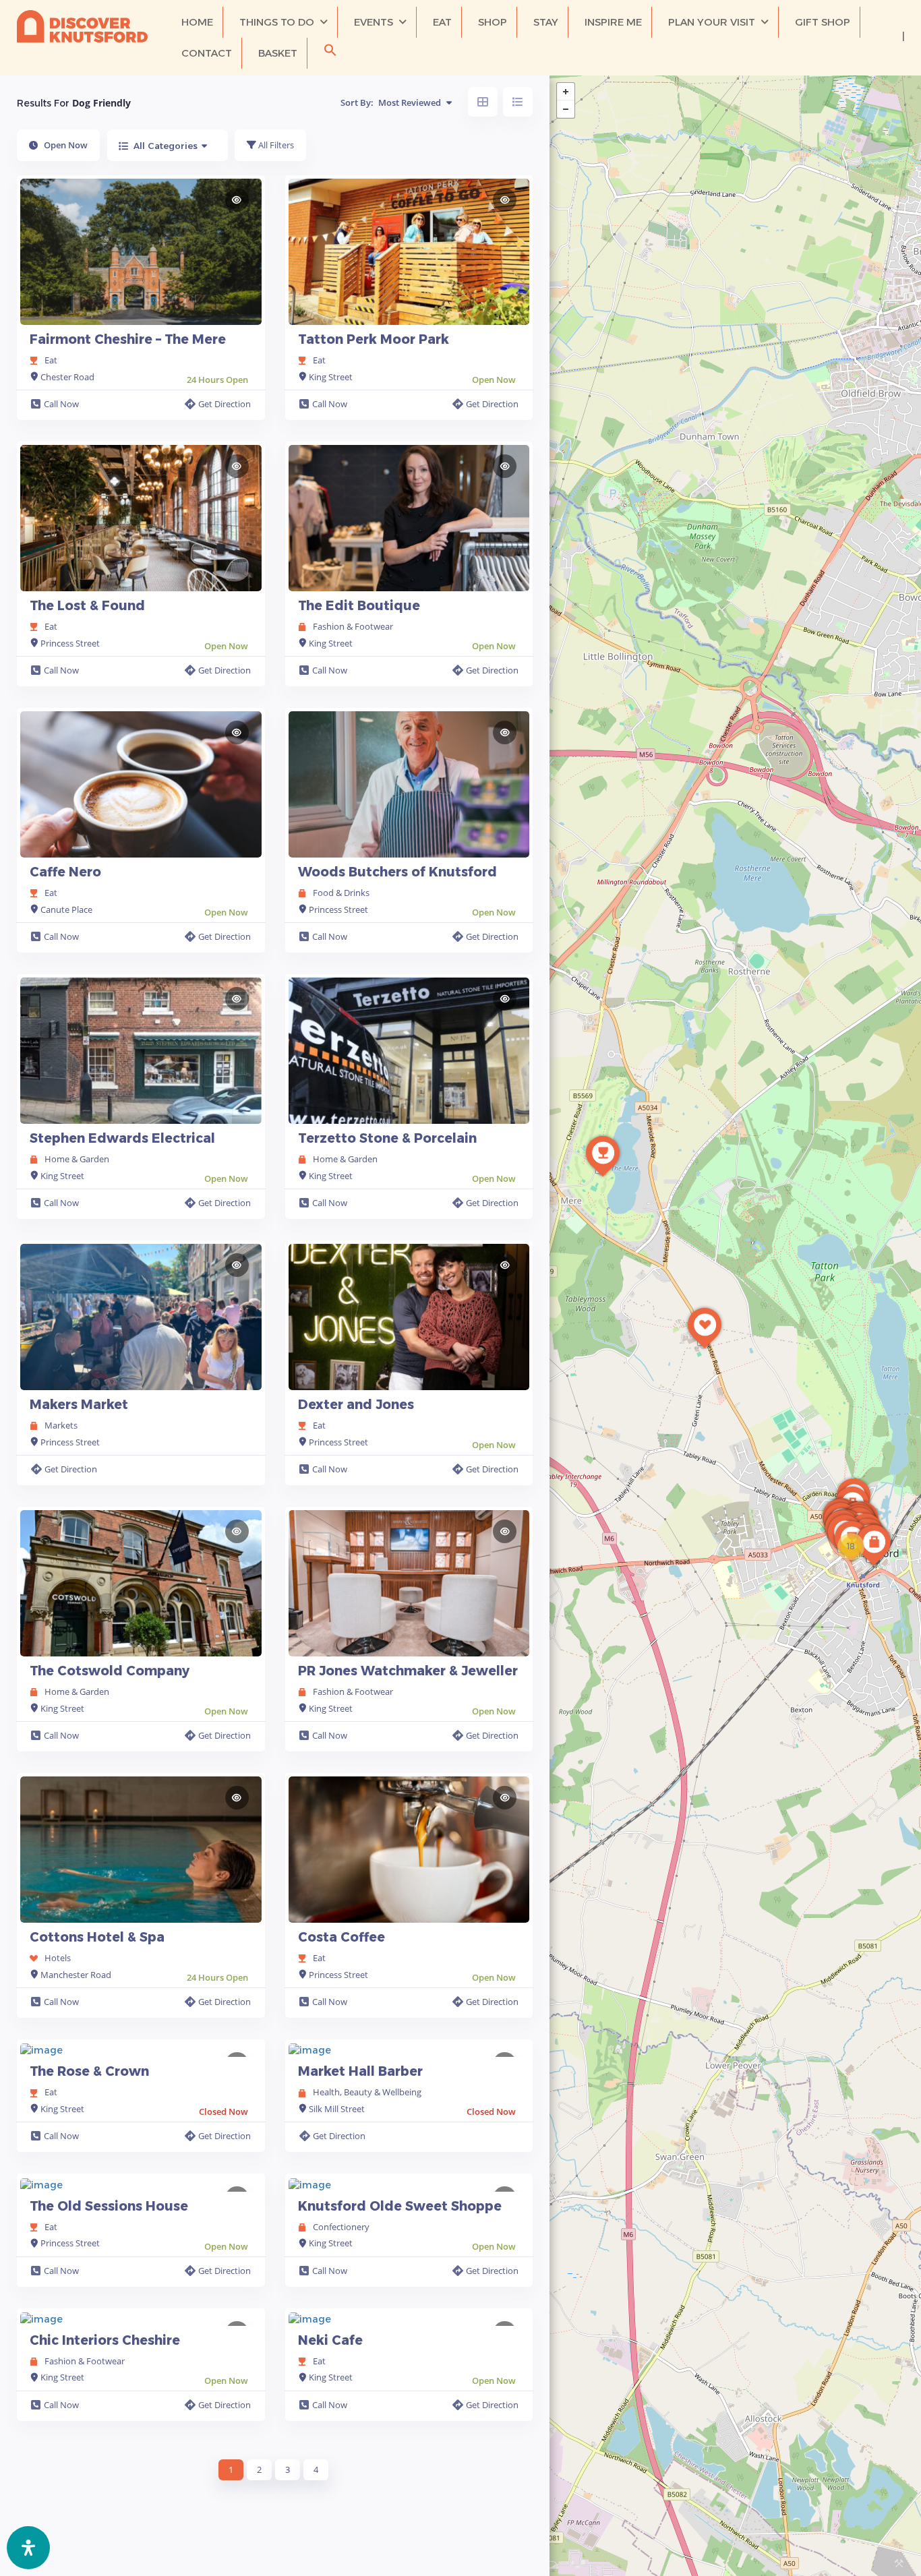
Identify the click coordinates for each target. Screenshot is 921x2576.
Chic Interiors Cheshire (105, 2340)
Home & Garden (77, 1159)
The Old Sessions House (109, 2206)
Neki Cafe (330, 2340)
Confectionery (341, 2227)
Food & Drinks (341, 893)
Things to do (277, 22)
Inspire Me (613, 22)
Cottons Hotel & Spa (97, 1937)
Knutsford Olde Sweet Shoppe (400, 2206)
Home (197, 22)
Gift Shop (823, 22)
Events (374, 22)
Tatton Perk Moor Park (374, 339)
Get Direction (225, 404)
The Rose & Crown (89, 2071)
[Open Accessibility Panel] (28, 2548)
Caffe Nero (65, 872)
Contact (207, 53)
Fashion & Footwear (353, 626)
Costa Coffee (341, 1937)
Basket (278, 53)
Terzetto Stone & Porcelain (387, 1138)
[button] (330, 53)
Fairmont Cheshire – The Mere (128, 339)
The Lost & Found (87, 606)
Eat (442, 22)
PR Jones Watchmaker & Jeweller (408, 1671)
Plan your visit (712, 22)
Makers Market (79, 1405)
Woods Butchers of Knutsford (397, 872)
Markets (61, 1425)
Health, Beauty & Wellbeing (367, 2092)
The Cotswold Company (110, 1671)
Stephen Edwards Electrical (122, 1138)
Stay (546, 22)
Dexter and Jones (356, 1405)
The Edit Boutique (359, 606)
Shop (493, 22)
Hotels (58, 1958)
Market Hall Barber (360, 2071)
